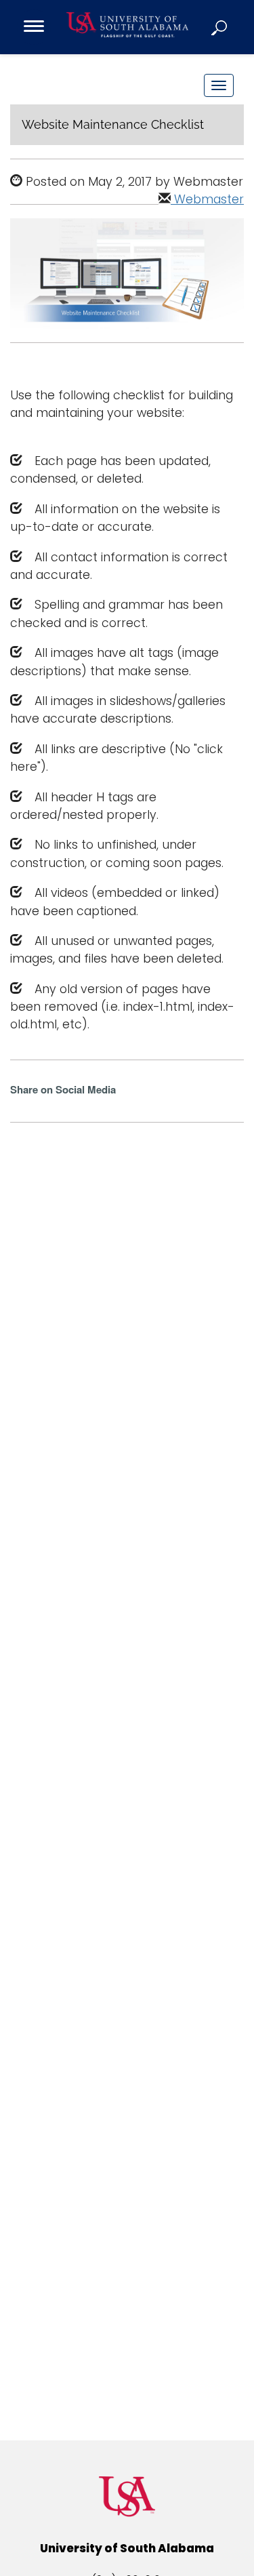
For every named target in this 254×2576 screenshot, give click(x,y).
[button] (220, 27)
